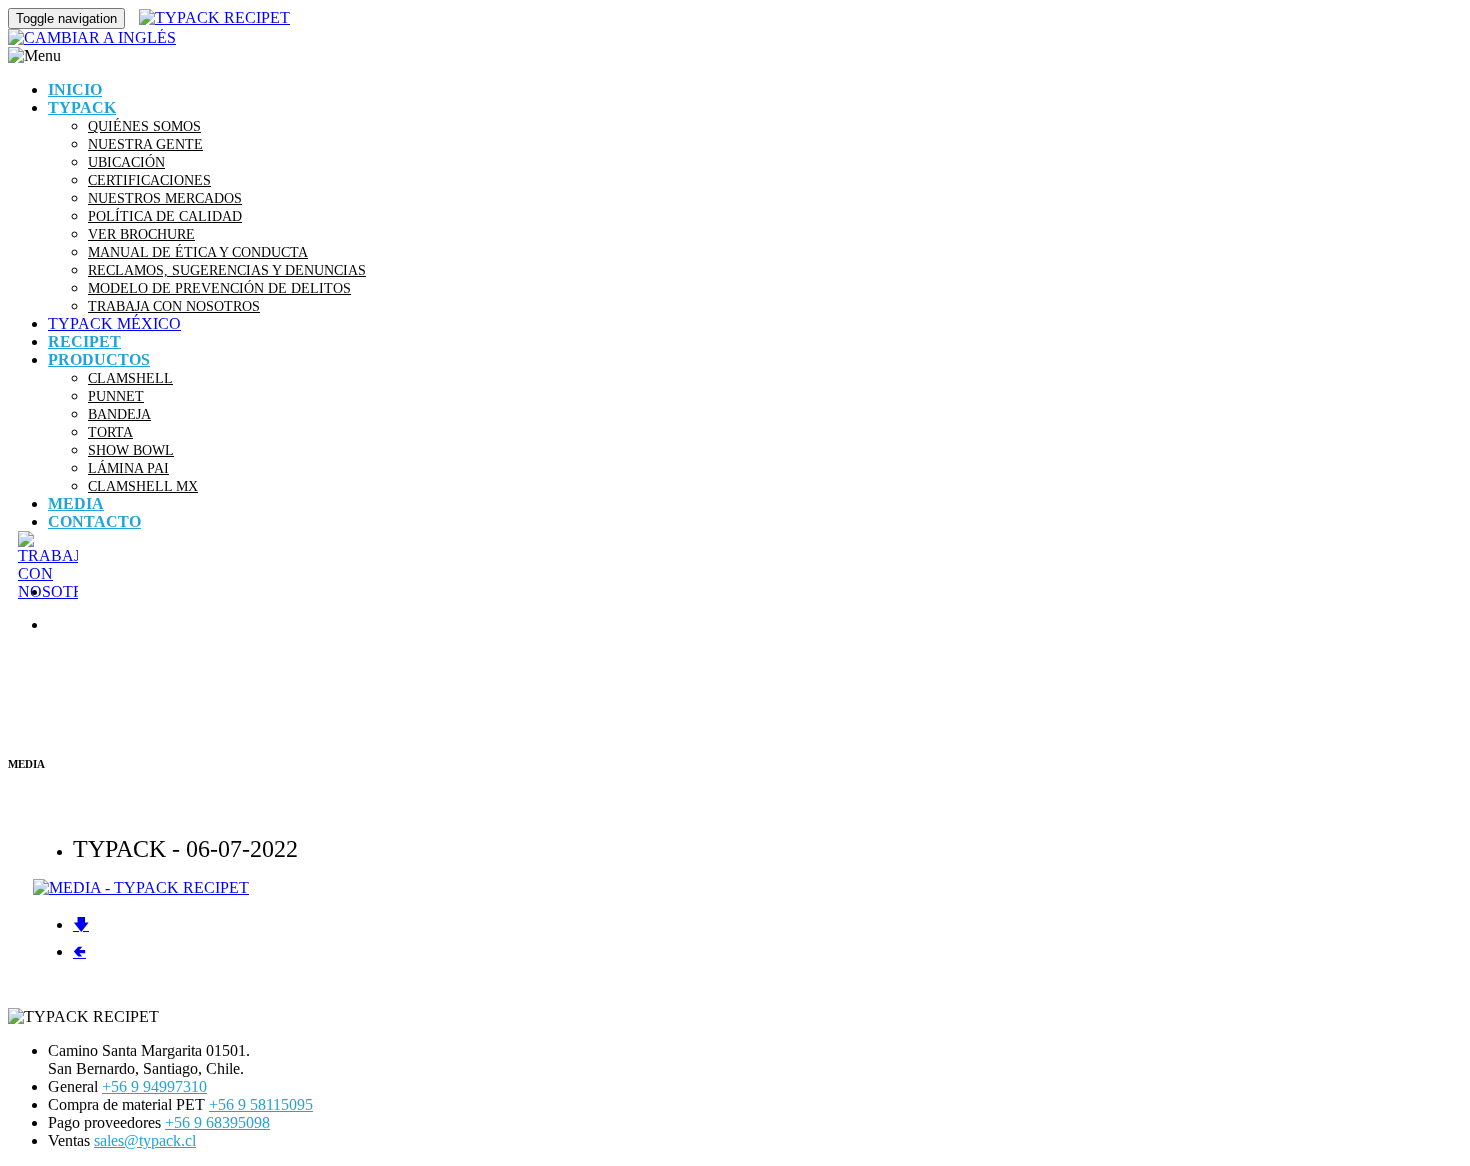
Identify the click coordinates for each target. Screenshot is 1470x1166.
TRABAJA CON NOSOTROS (174, 306)
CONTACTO (94, 521)
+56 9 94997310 (154, 1086)
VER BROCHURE (141, 234)
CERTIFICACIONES (149, 180)
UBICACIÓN (126, 162)
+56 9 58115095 (261, 1104)
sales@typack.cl (145, 1140)
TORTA (110, 432)
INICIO (75, 89)
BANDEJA (119, 414)
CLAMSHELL (130, 378)
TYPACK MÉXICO (114, 323)
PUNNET (116, 396)
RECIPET (84, 341)
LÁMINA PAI (128, 468)
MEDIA (76, 503)
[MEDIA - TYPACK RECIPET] (141, 887)
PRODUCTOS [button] (99, 359)
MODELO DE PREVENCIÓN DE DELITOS (219, 288)
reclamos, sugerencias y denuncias (227, 270)
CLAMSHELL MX (143, 486)
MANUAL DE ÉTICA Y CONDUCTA (198, 252)
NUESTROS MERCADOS (165, 198)
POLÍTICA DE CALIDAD (165, 216)
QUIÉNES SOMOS (144, 126)
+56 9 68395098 (217, 1122)
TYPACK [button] (82, 107)
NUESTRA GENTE (145, 144)
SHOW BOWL (131, 450)
